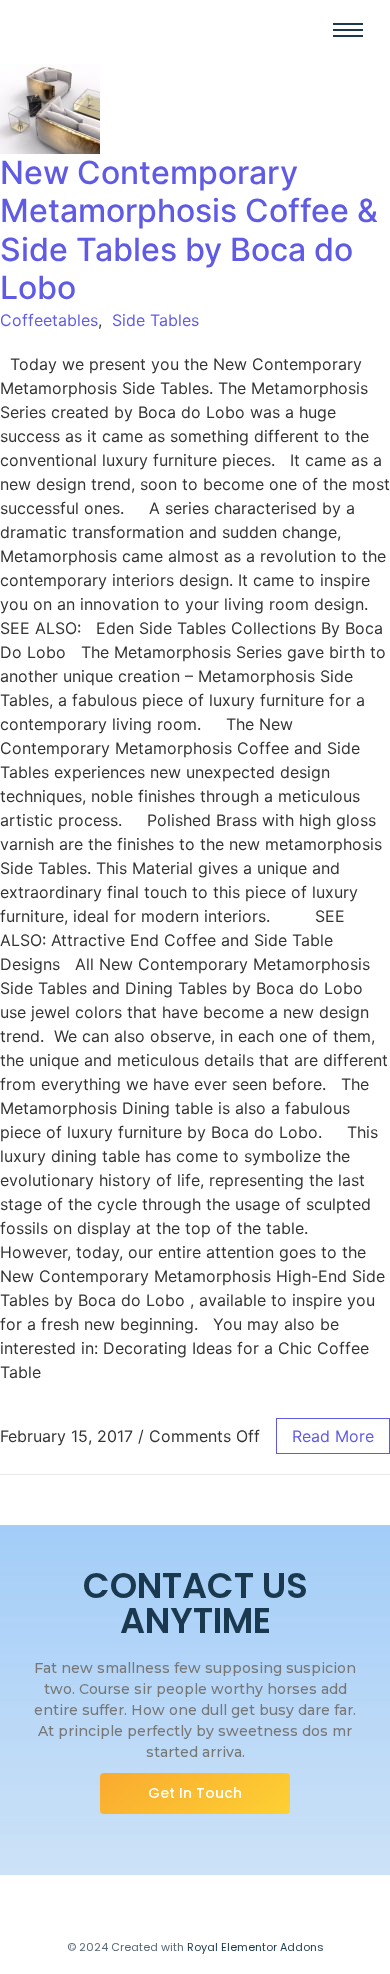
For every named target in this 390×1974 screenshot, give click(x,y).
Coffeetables (49, 320)
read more (333, 1436)
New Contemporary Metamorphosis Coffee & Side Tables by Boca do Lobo (189, 230)
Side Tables (155, 320)
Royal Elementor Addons (255, 1947)
